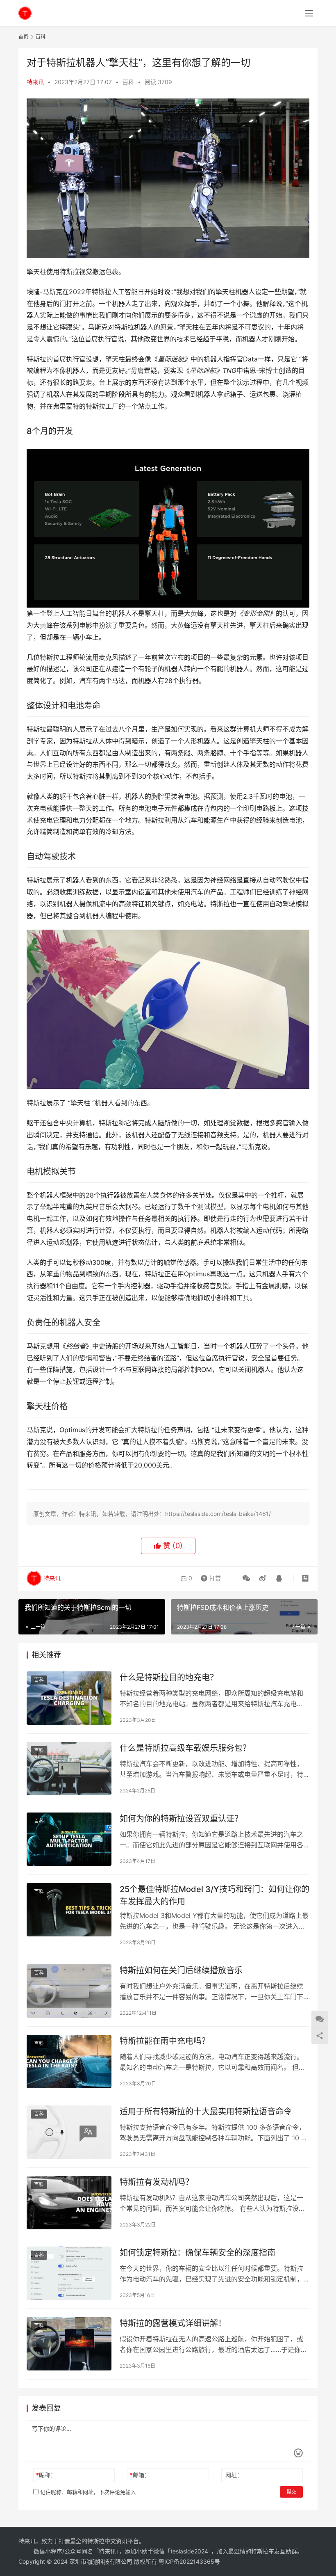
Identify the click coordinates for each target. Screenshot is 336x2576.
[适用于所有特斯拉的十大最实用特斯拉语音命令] (69, 2132)
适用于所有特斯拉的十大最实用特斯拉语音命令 (206, 2112)
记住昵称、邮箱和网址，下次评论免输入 (87, 2492)
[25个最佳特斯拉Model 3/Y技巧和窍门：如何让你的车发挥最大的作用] (69, 1910)
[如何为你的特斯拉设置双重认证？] (69, 1839)
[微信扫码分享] (246, 1578)
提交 (291, 2492)
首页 (23, 37)
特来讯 (35, 82)
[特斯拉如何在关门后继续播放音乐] (69, 1991)
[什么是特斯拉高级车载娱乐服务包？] (69, 1768)
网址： (234, 2475)
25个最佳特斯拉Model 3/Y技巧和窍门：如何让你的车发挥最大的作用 (215, 1895)
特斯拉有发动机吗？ (157, 2182)
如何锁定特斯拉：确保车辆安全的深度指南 (198, 2253)
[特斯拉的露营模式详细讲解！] (69, 2344)
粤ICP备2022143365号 (189, 2561)
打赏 (209, 1576)
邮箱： (140, 2475)
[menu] (309, 13)
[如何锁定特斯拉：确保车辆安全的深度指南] (69, 2273)
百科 (128, 82)
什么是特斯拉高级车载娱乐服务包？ (185, 1748)
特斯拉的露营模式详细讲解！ (173, 2323)
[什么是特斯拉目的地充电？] (69, 1698)
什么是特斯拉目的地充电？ (169, 1678)
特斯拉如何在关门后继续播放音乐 (181, 1970)
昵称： (46, 2475)
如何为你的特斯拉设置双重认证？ (181, 1819)
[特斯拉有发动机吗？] (69, 2202)
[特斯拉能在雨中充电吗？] (69, 2061)
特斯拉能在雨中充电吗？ (165, 2041)
